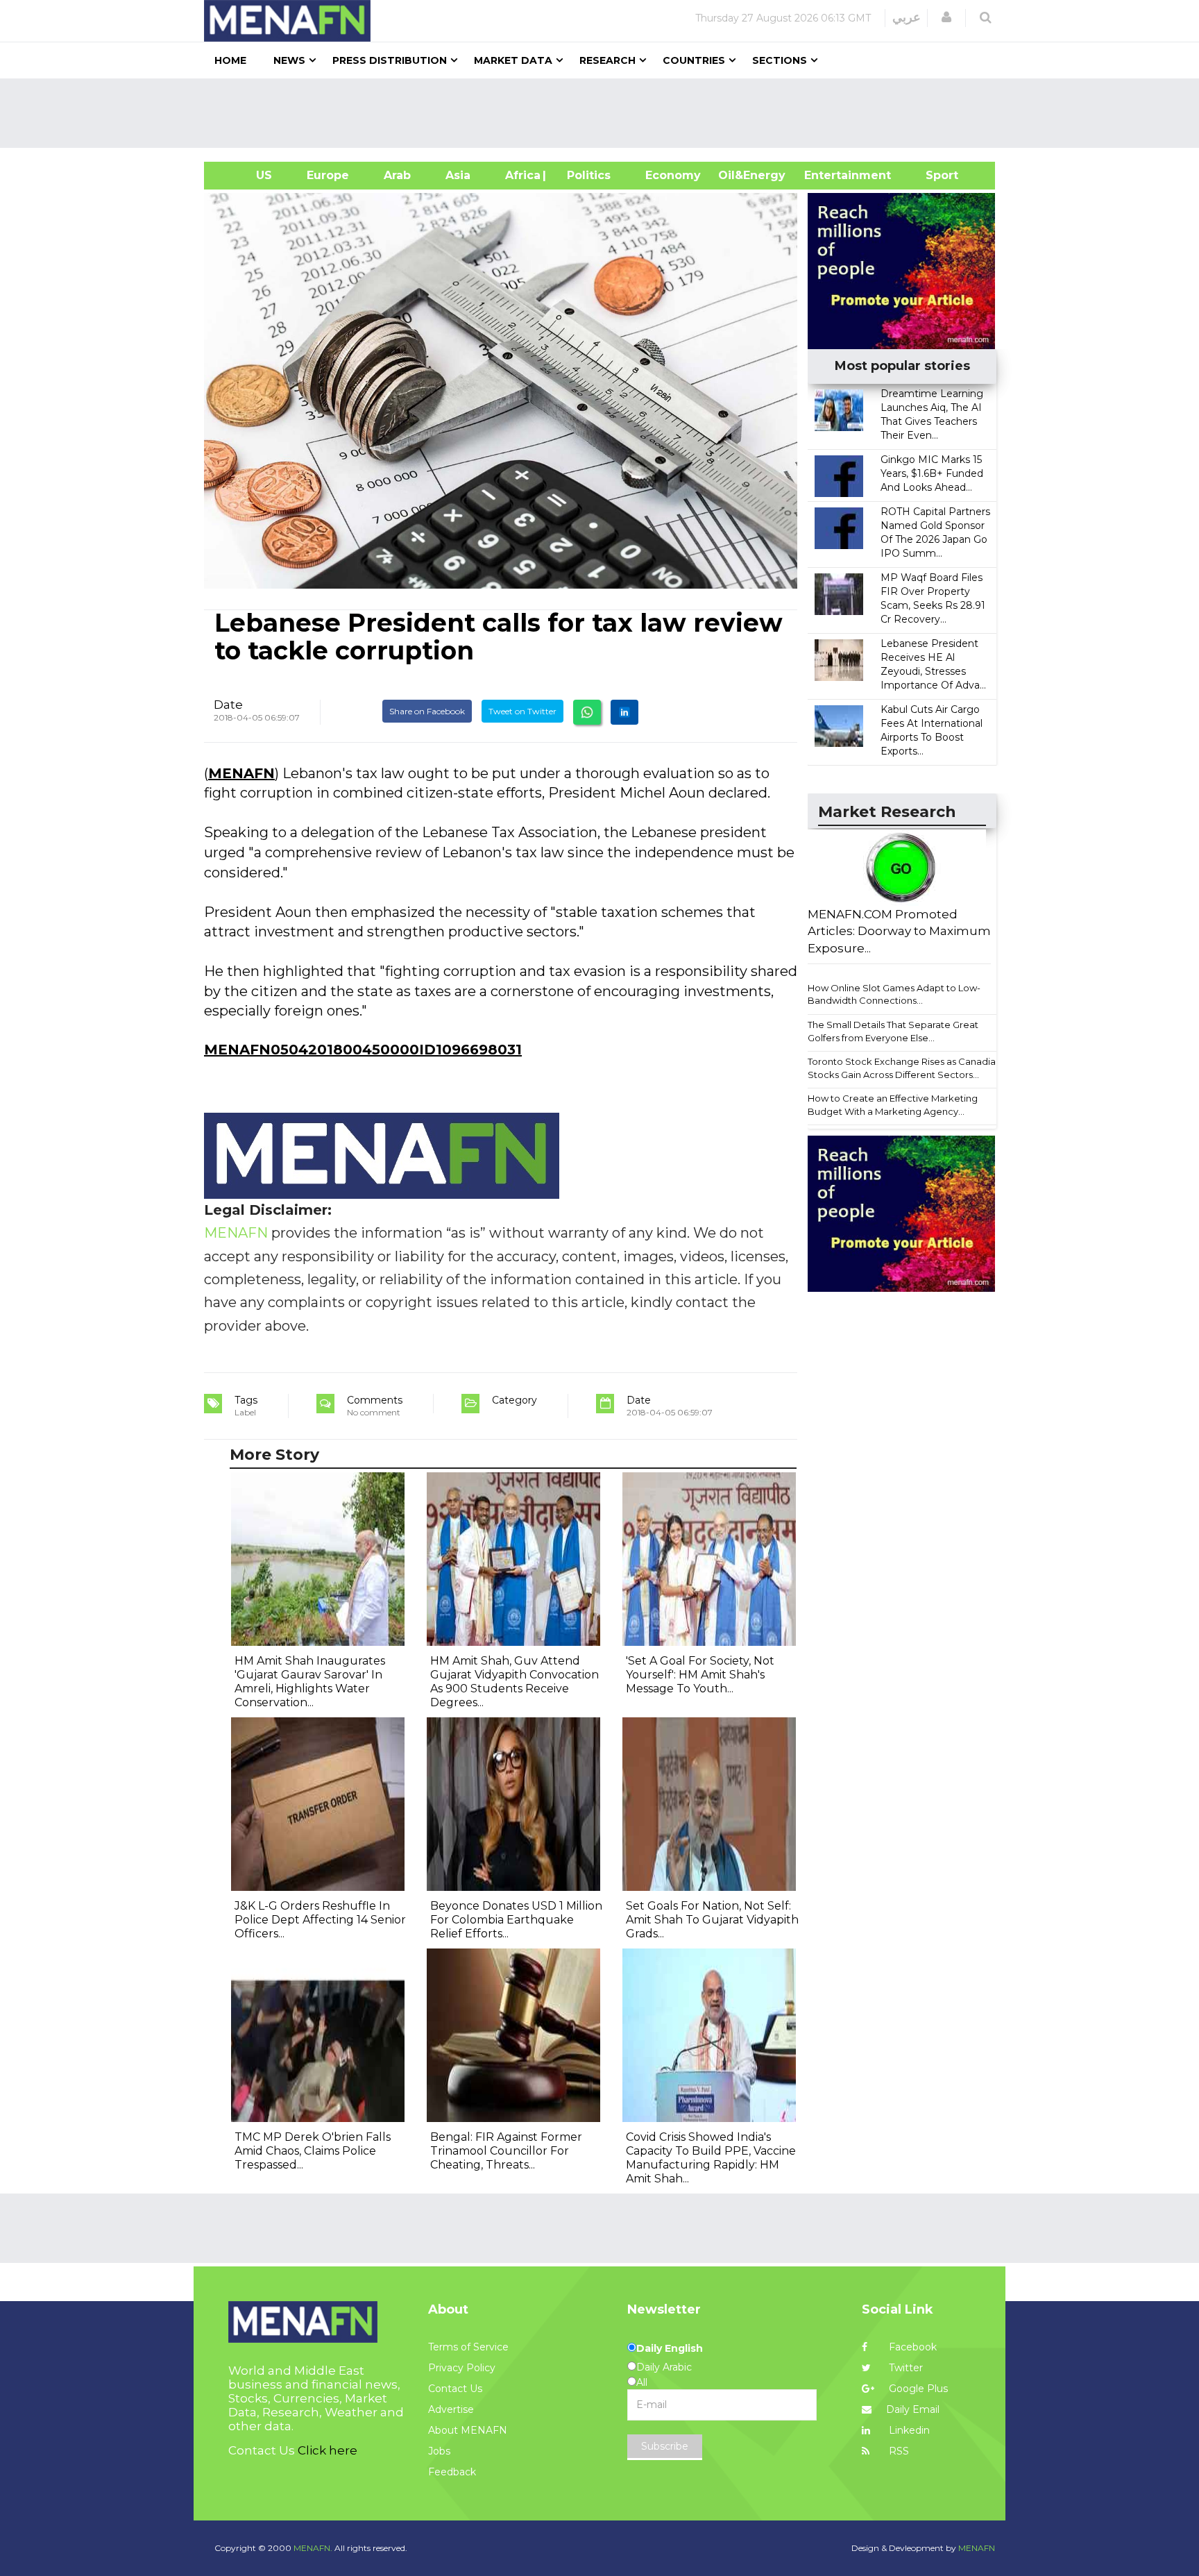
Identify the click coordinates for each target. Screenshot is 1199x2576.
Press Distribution (390, 60)
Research (607, 60)
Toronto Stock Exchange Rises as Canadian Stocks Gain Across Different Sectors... (904, 1068)
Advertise (451, 2409)
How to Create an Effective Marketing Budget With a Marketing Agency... (893, 1105)
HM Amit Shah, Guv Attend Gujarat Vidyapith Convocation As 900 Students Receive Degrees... (515, 1682)
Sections (780, 60)
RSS (898, 2451)
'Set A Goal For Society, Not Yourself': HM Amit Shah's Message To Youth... (700, 1675)
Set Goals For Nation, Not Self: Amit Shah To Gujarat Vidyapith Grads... (712, 1920)
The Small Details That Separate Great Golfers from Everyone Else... (893, 1031)
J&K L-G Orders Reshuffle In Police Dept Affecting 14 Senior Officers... (320, 1920)
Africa (521, 175)
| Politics (585, 175)
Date (228, 705)
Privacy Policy (462, 2368)
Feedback (452, 2472)
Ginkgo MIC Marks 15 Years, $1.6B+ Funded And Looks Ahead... (932, 473)
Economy (673, 175)
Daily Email (913, 2409)
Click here (328, 2450)
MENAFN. (313, 2548)
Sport (933, 175)
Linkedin (908, 2430)
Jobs (439, 2451)
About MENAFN (468, 2430)
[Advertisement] (605, 113)
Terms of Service (468, 2347)
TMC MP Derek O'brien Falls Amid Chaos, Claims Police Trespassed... (313, 2151)
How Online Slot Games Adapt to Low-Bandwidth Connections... (894, 994)
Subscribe (665, 2446)
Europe (328, 175)
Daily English (670, 2348)
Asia (458, 175)
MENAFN (241, 773)
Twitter (904, 2368)
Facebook (911, 2347)
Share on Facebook (427, 711)
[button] (946, 17)
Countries (694, 60)
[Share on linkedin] (624, 712)
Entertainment (827, 175)
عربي (907, 17)
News (289, 60)
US (247, 175)
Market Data (513, 60)
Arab (397, 175)
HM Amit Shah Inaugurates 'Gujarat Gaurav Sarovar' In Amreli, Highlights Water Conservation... (310, 1682)
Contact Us (455, 2389)
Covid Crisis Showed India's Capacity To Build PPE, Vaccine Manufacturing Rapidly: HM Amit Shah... (711, 2158)
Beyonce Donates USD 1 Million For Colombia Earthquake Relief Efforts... (516, 1920)
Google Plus (917, 2389)
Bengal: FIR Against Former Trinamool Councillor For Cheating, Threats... (506, 2151)
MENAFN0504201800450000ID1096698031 (363, 1050)
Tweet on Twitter (522, 711)
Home (230, 60)
